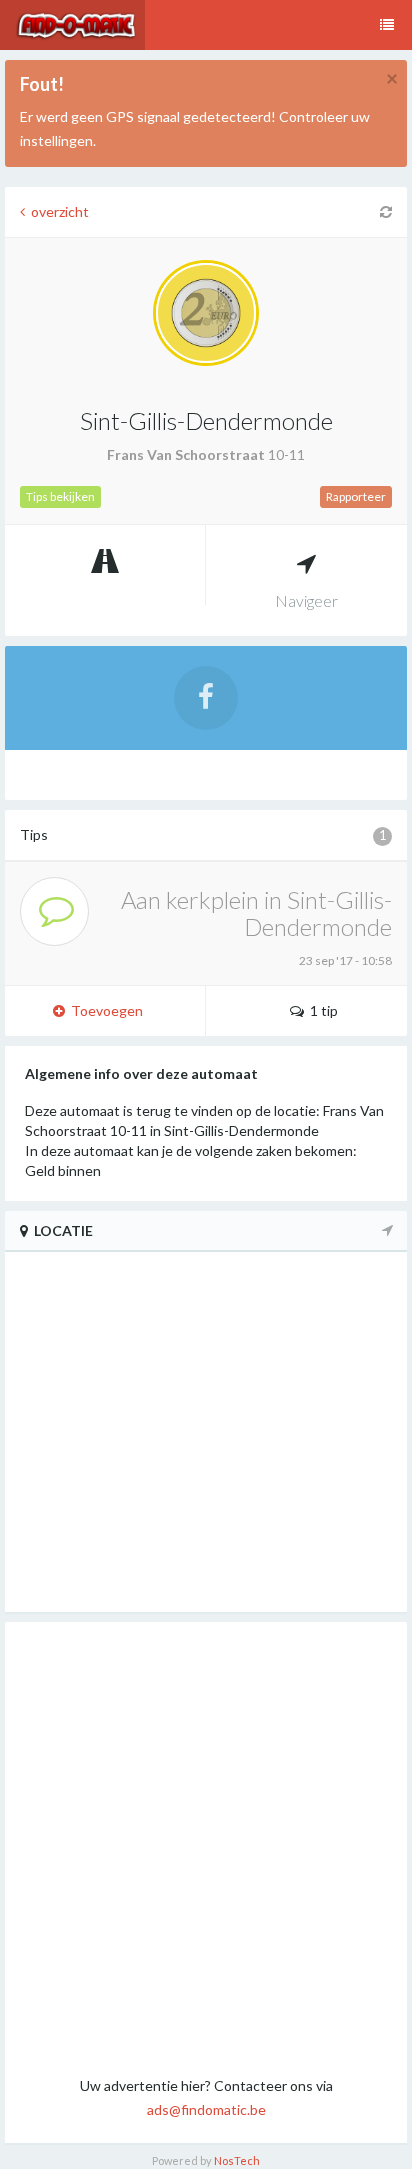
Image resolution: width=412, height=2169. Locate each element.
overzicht (57, 211)
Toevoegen (104, 1010)
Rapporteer (356, 496)
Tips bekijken (60, 496)
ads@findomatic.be (206, 2109)
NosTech (237, 2160)
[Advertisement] (206, 1848)
